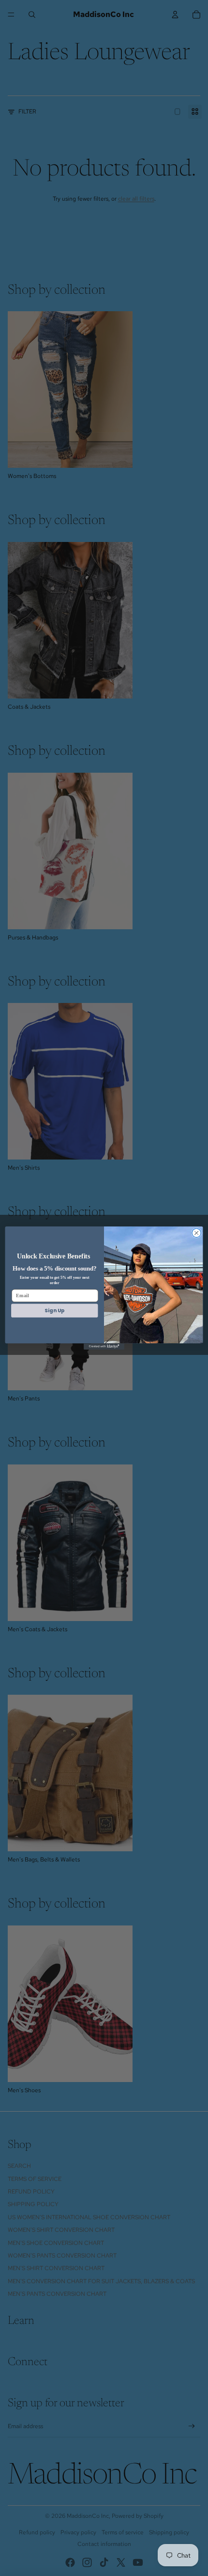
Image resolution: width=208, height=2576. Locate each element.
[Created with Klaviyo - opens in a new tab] (104, 1346)
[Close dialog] (196, 1233)
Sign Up (54, 1311)
